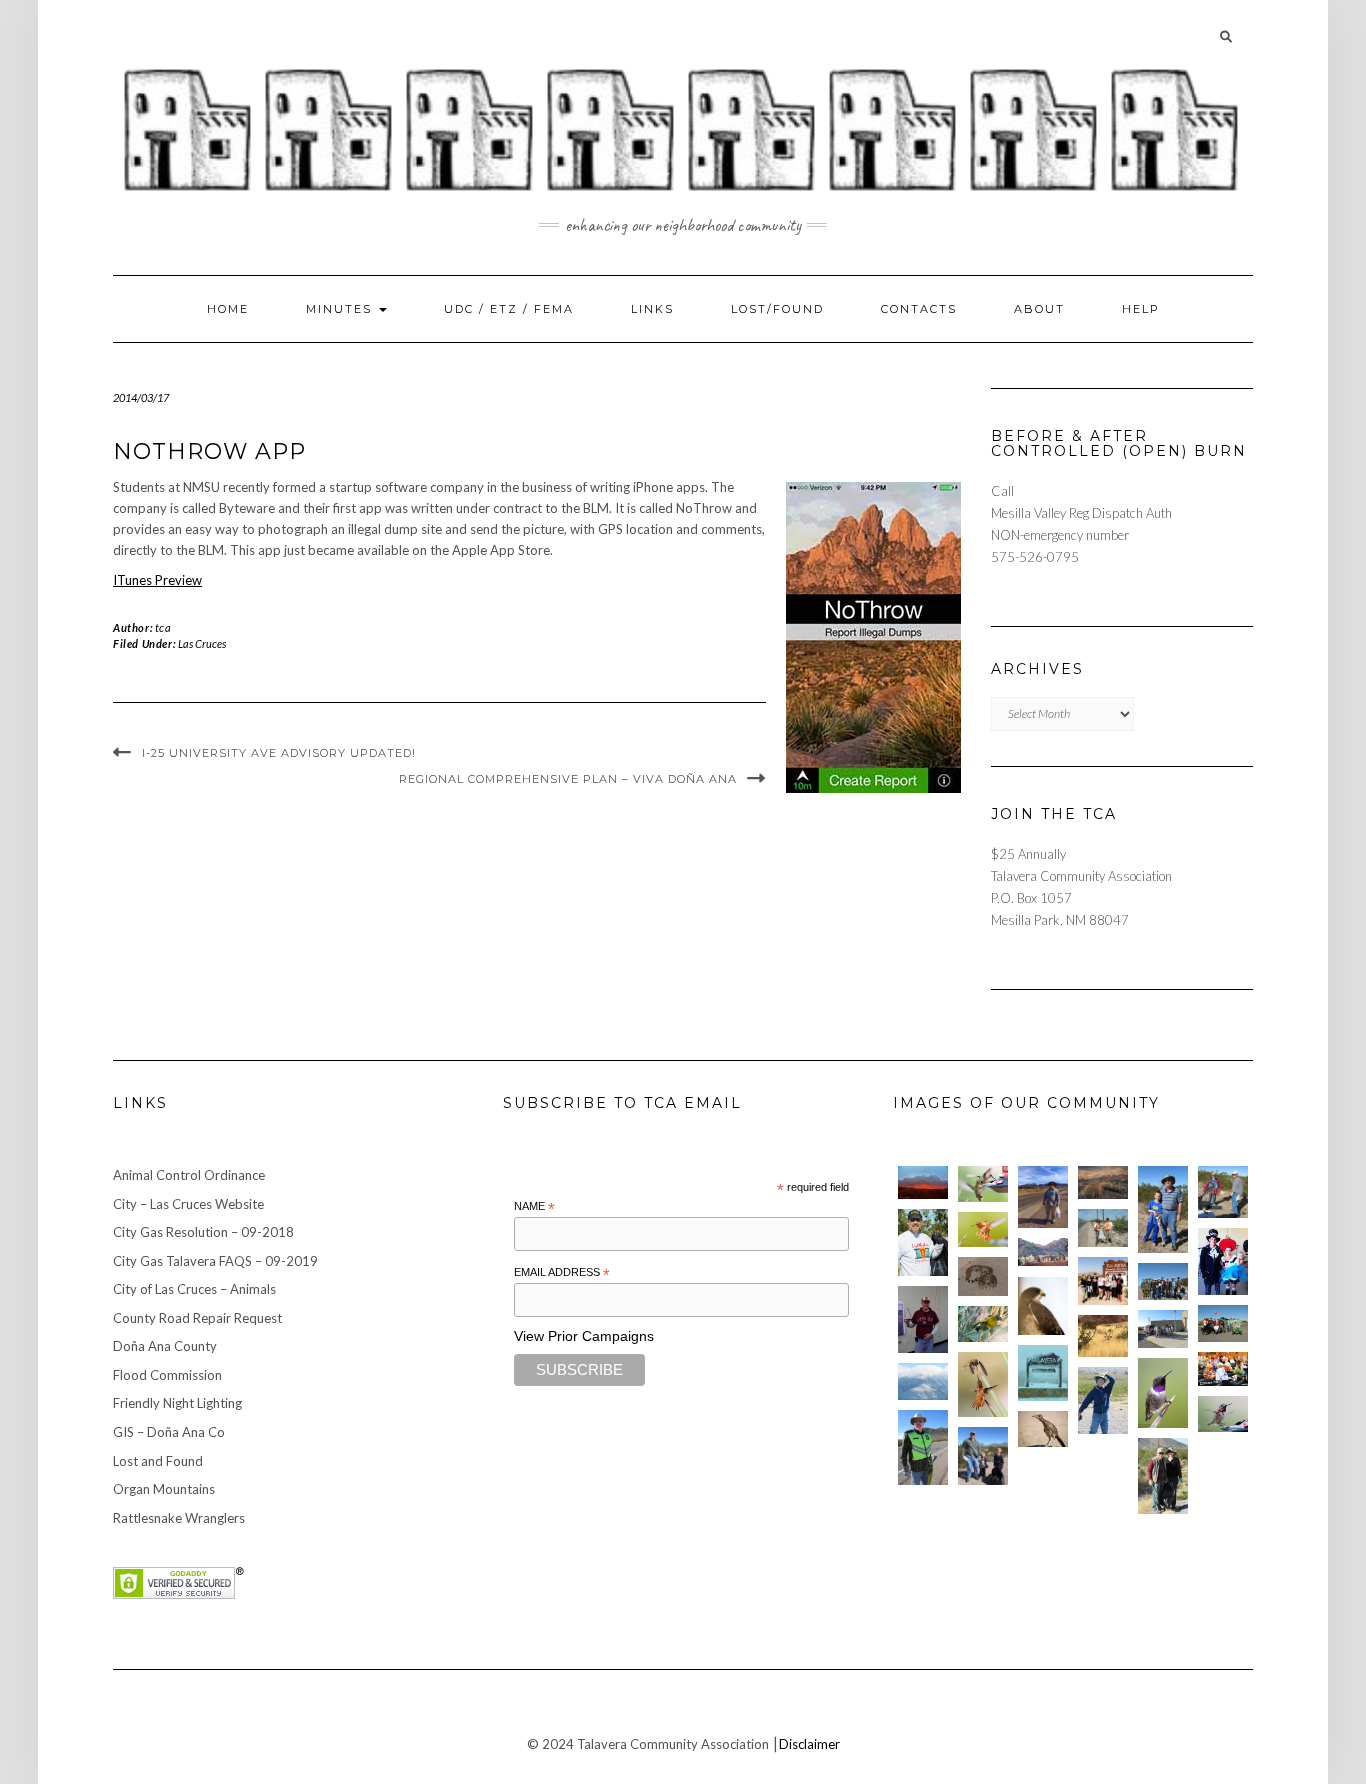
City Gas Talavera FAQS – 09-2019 (215, 1261)
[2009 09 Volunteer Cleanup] (1223, 1323)
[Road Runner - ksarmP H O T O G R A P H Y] (1043, 1429)
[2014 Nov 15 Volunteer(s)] (1163, 1209)
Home (228, 309)
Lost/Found (777, 309)
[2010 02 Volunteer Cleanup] (1163, 1281)
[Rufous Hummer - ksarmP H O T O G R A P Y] (983, 1230)
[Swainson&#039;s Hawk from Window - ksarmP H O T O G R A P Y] (1043, 1306)
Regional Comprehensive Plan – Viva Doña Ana (568, 779)
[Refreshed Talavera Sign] (1043, 1373)
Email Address (562, 1273)
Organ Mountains (164, 1489)
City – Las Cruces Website (188, 1204)
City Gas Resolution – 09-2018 (203, 1232)
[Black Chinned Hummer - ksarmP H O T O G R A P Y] (1163, 1393)
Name (534, 1207)
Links (652, 309)
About (1039, 309)
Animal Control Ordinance (189, 1175)
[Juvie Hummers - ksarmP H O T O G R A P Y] (983, 1184)
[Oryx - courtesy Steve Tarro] (1103, 1336)
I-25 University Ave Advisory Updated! (279, 753)
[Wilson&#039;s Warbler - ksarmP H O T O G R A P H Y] (983, 1324)
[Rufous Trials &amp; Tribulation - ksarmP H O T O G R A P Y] (983, 1384)
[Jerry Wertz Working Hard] (1043, 1197)
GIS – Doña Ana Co (169, 1432)
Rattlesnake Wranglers (179, 1518)
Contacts (919, 309)
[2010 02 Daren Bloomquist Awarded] (923, 1319)
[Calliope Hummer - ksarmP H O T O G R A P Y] (1223, 1414)
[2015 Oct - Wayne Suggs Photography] (1103, 1182)
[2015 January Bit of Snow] (923, 1381)
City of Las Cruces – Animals (194, 1289)
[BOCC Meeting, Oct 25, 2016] (1223, 1369)
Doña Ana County (165, 1346)
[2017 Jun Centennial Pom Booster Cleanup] (1103, 1281)
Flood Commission (167, 1375)
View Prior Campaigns (584, 1336)
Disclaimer (809, 1744)
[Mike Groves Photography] (923, 1182)
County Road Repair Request (197, 1318)
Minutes (341, 309)
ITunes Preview (157, 580)
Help (1141, 309)
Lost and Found (158, 1461)
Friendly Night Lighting (177, 1403)
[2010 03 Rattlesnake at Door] (983, 1276)
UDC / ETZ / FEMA (509, 309)
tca (163, 627)
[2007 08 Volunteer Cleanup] (1103, 1227)
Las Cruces (202, 643)
